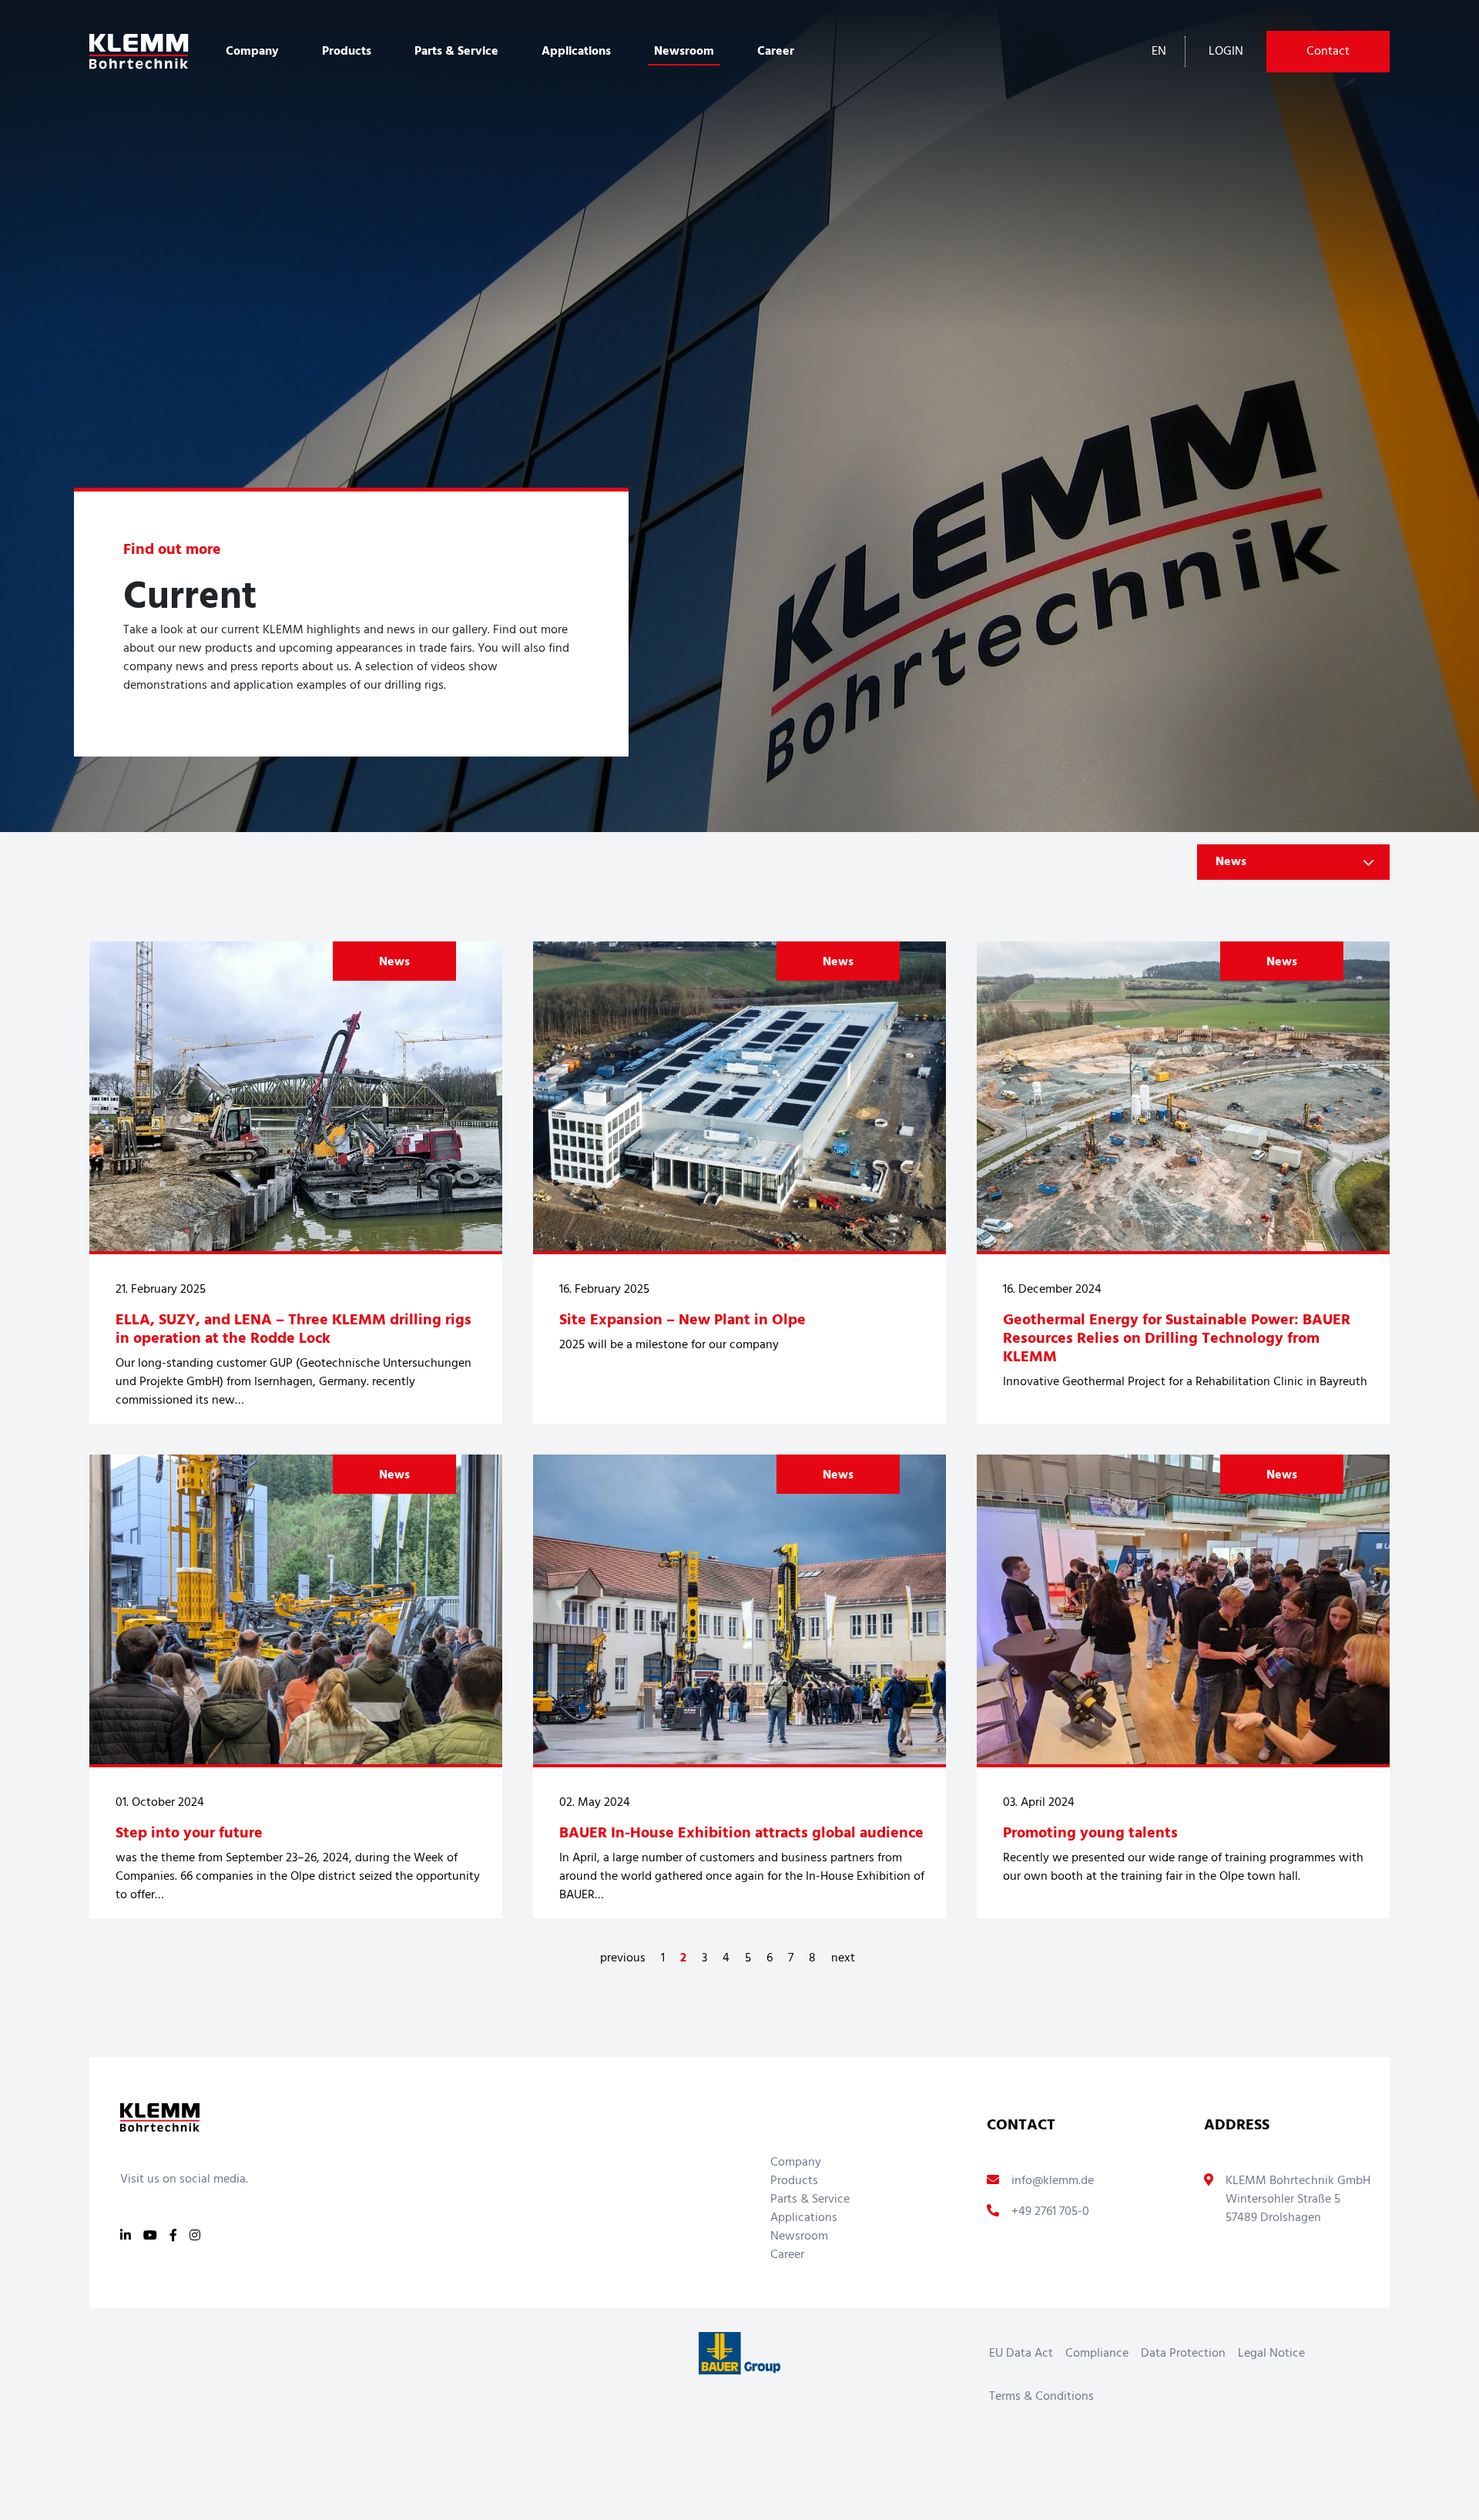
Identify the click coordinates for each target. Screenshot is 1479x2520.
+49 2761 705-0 (1050, 2212)
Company (796, 2163)
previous (623, 1958)
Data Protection (1183, 2354)
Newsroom (684, 52)
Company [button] (252, 52)
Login (1226, 52)
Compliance (1097, 2354)
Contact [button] (1328, 52)
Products (794, 2181)
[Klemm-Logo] (139, 52)
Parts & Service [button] (456, 52)
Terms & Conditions (1041, 2397)
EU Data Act (1021, 2354)
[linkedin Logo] (126, 2236)
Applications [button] (576, 52)
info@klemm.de (1053, 2181)
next (843, 1958)
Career (776, 52)
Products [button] (347, 52)
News (394, 962)
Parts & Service (810, 2200)
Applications (804, 2218)
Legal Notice (1271, 2354)
